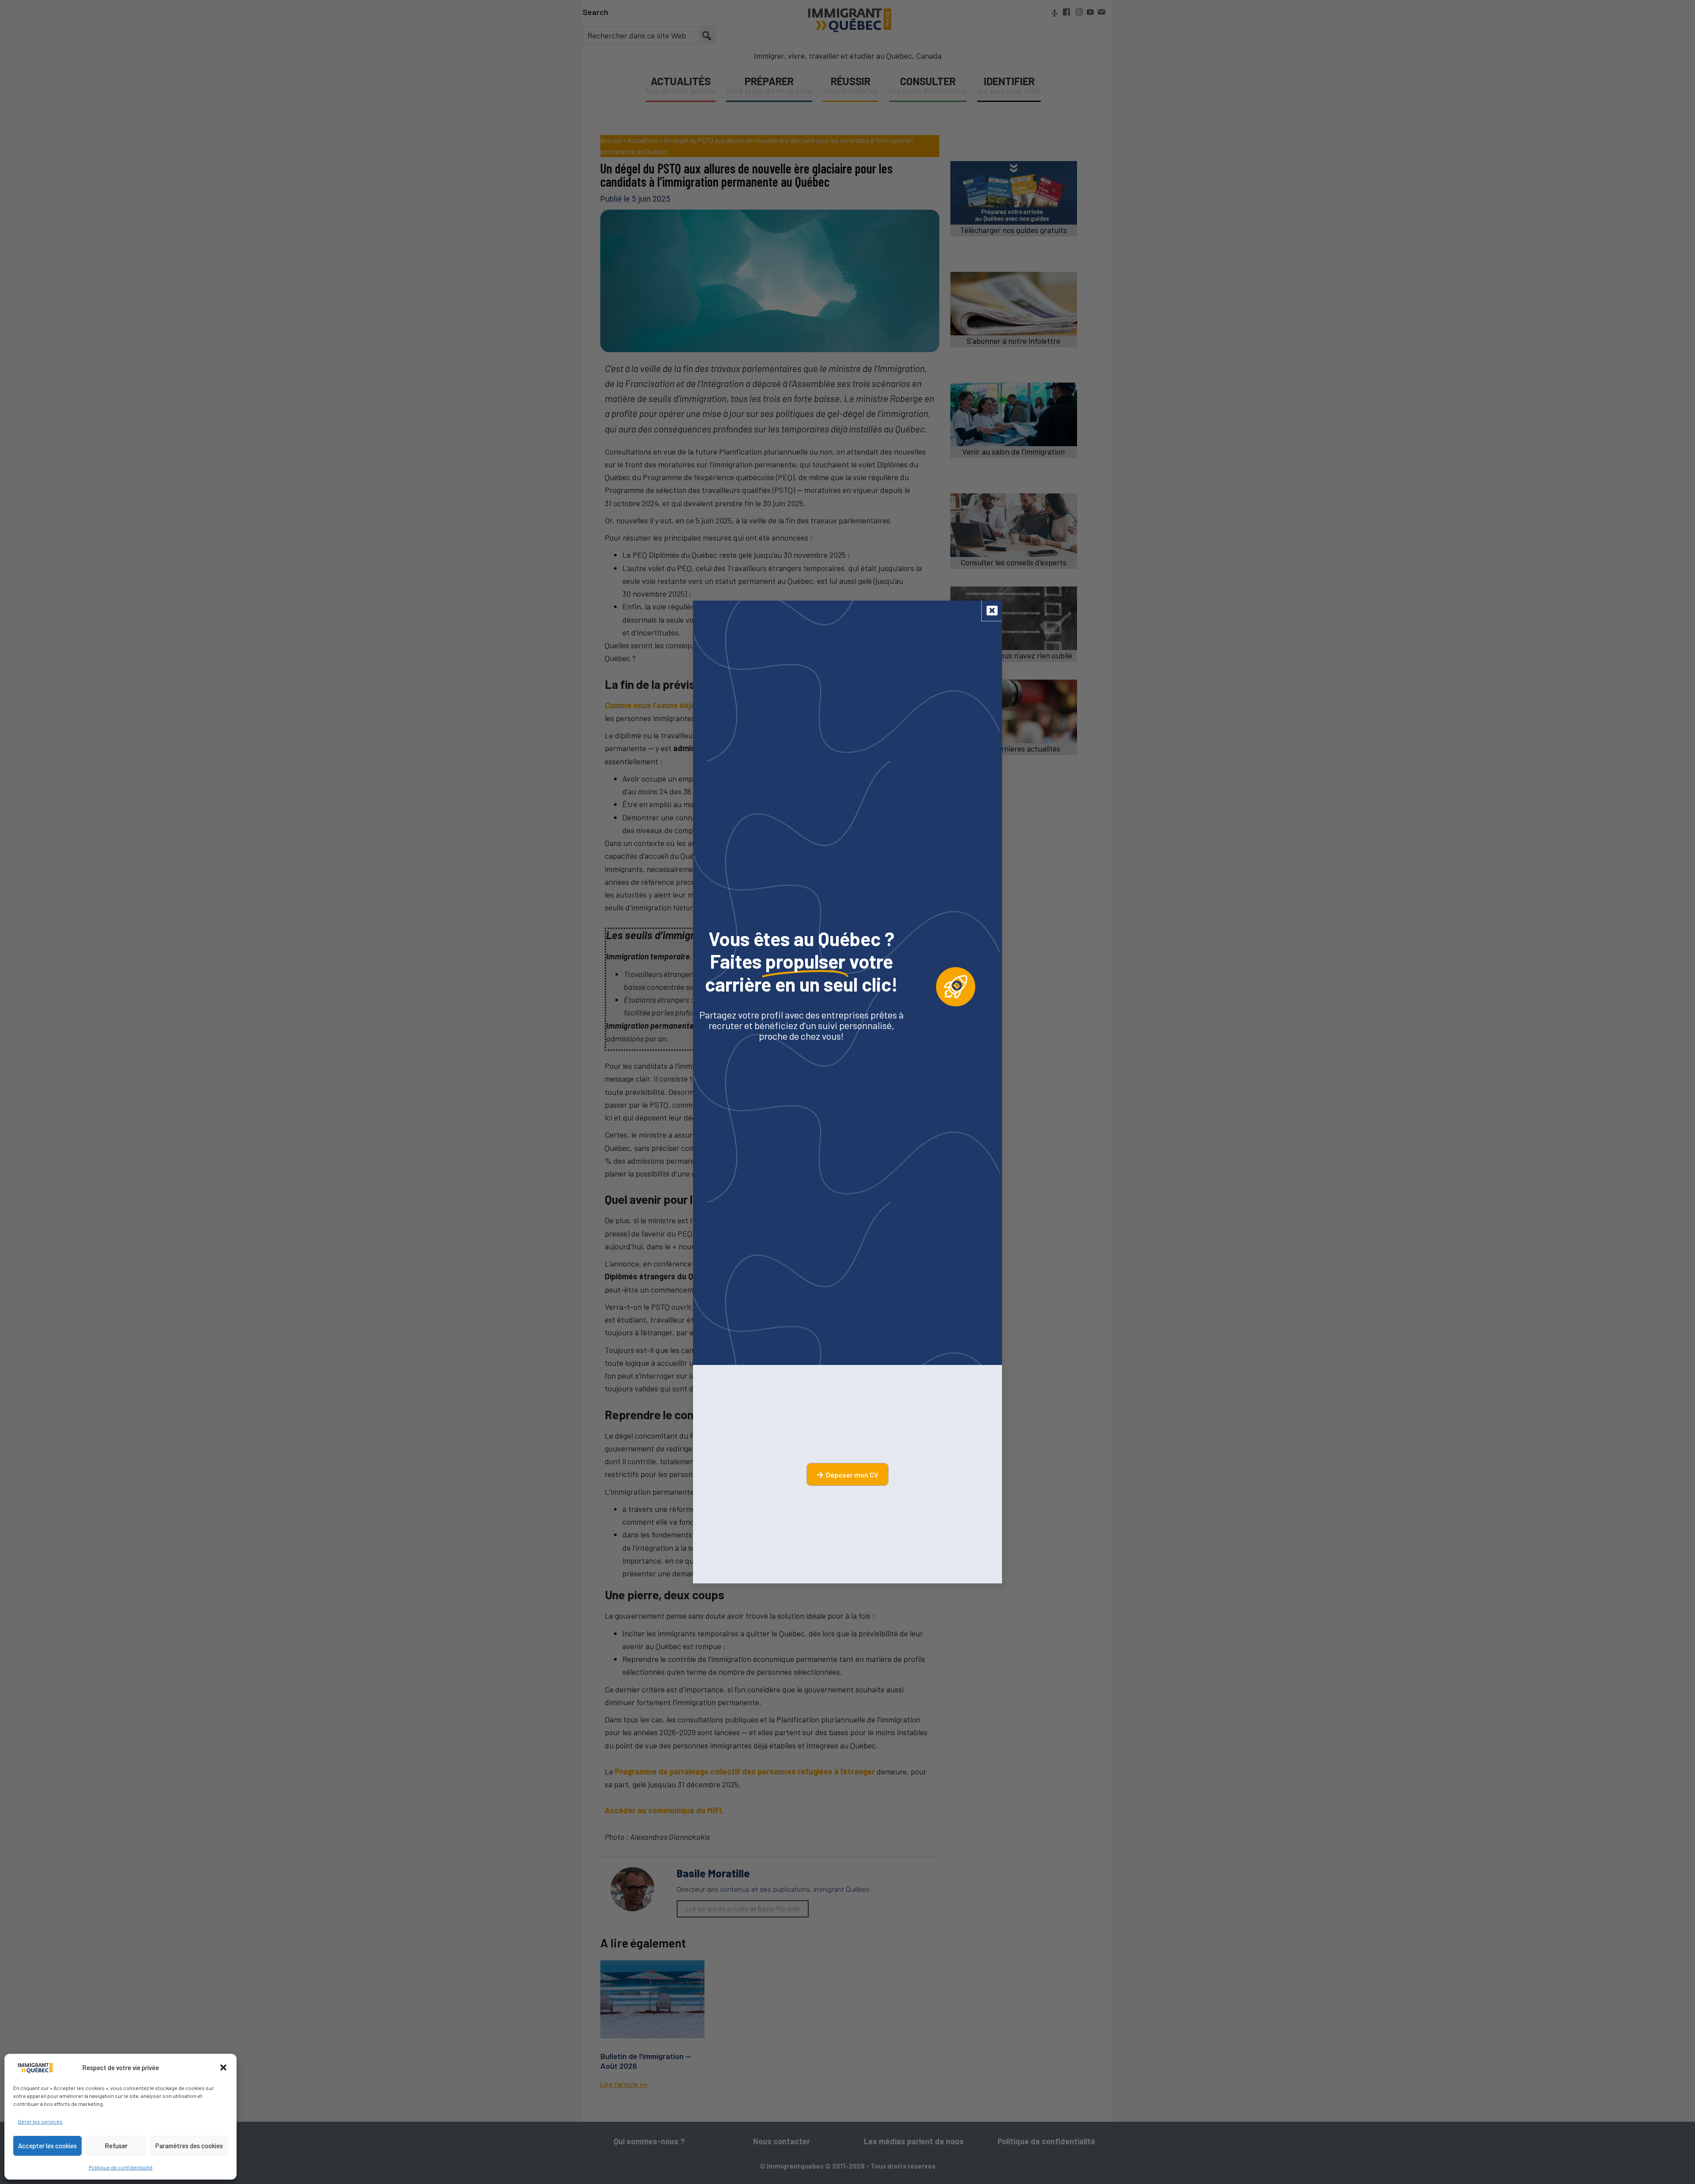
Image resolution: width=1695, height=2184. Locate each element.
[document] (847, 1092)
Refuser (116, 2146)
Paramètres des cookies (189, 2146)
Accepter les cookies (47, 2146)
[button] (223, 2067)
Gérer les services (40, 2121)
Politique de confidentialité (121, 2167)
